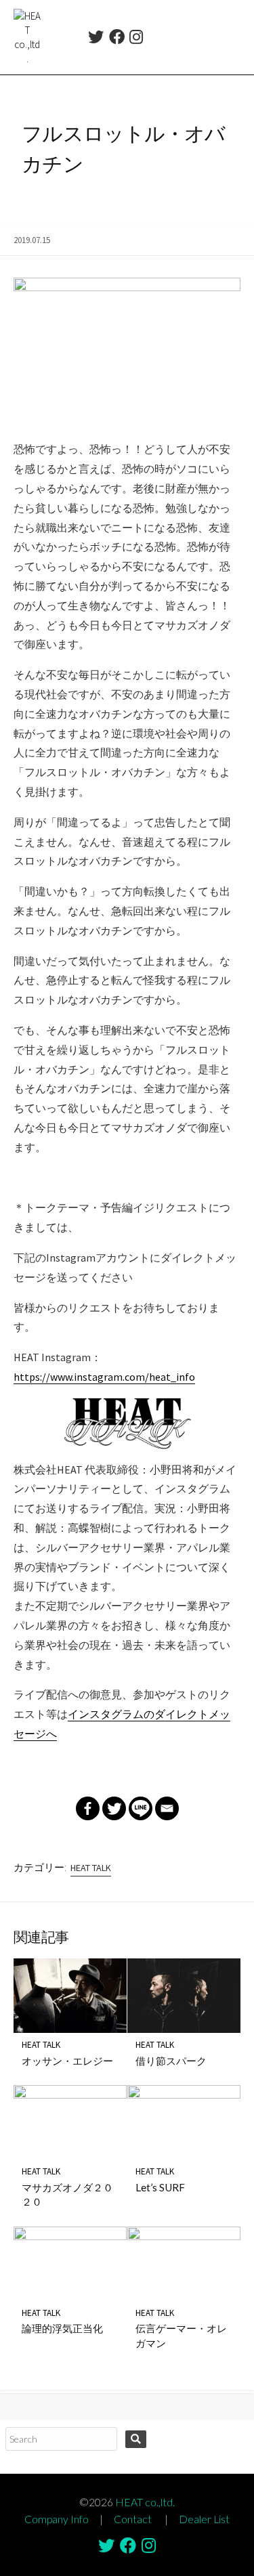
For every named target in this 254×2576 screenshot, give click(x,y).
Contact (133, 2519)
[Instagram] (136, 39)
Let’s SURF (160, 2187)
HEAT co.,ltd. (145, 2502)
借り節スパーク (171, 2061)
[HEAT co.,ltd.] (27, 37)
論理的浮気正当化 (62, 2328)
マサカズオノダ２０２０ (67, 2195)
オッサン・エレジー (67, 2061)
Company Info (57, 2519)
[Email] (167, 1808)
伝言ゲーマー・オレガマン (181, 2336)
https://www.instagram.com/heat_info (104, 1377)
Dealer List (204, 2519)
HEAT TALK (91, 1868)
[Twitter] (96, 39)
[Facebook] (117, 39)
